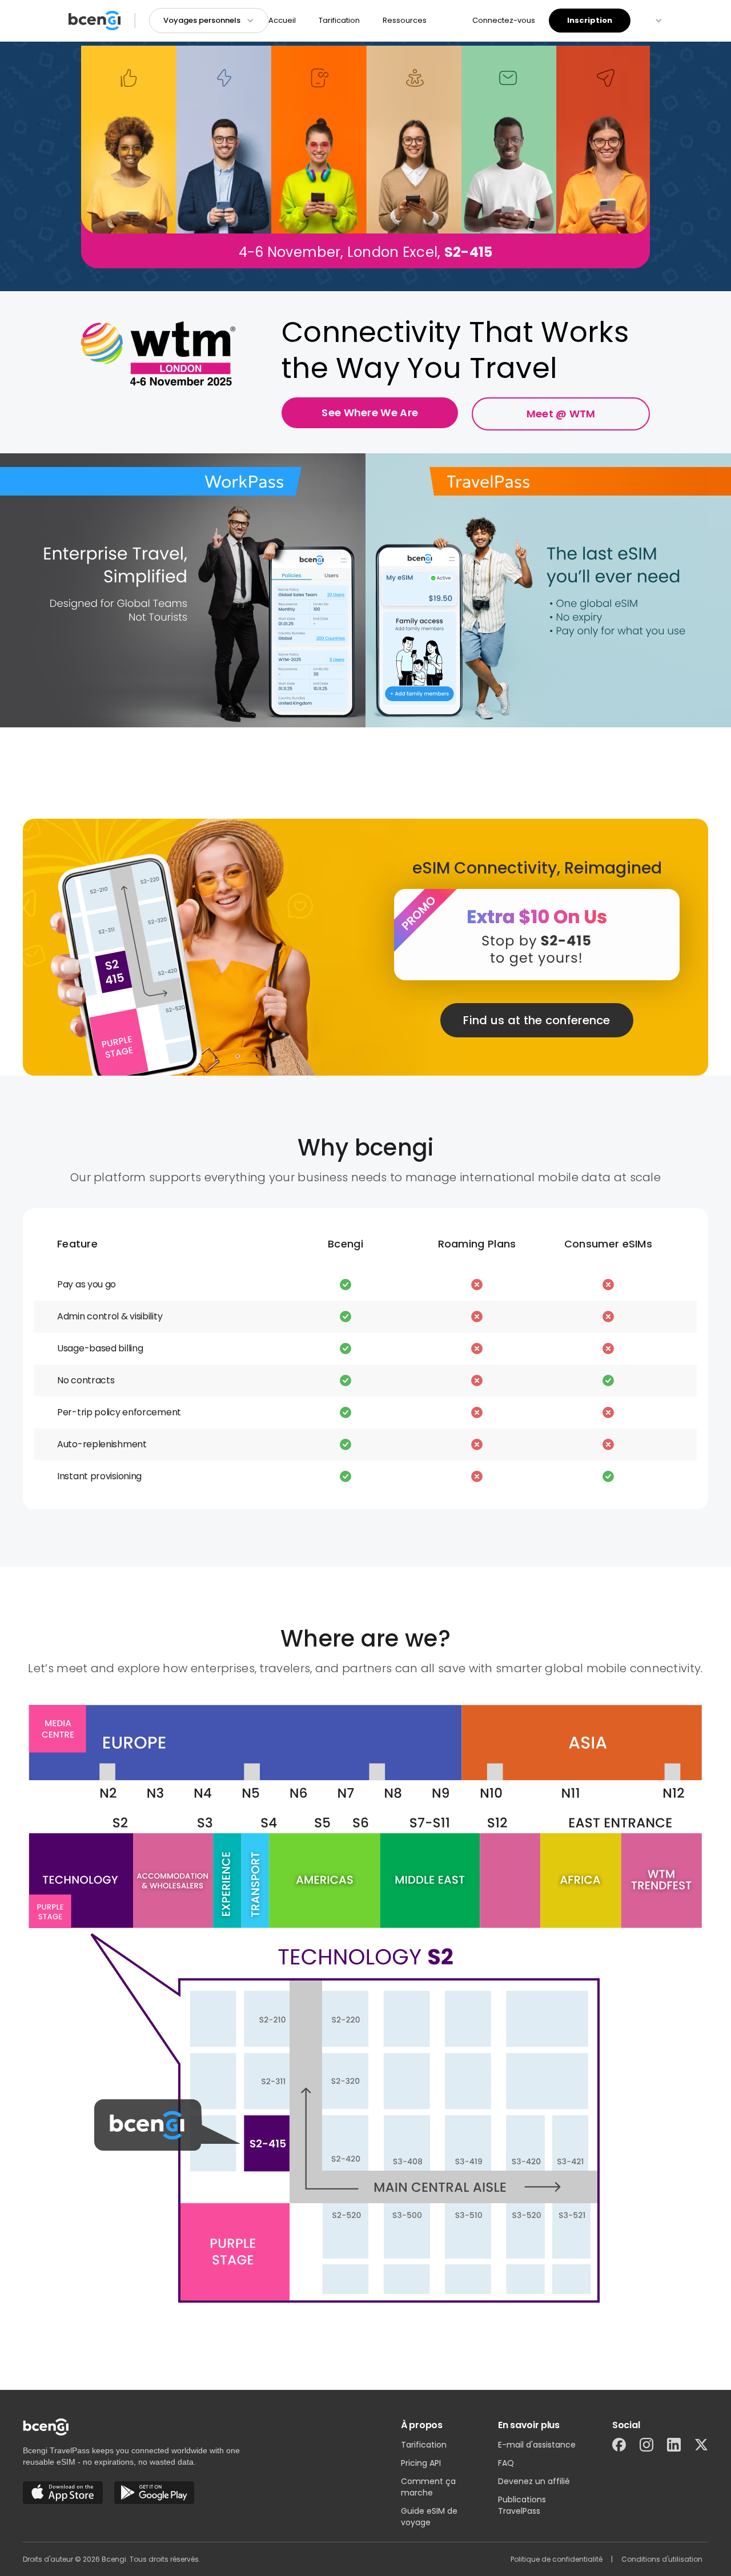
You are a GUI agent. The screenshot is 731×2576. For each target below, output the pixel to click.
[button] (209, 21)
